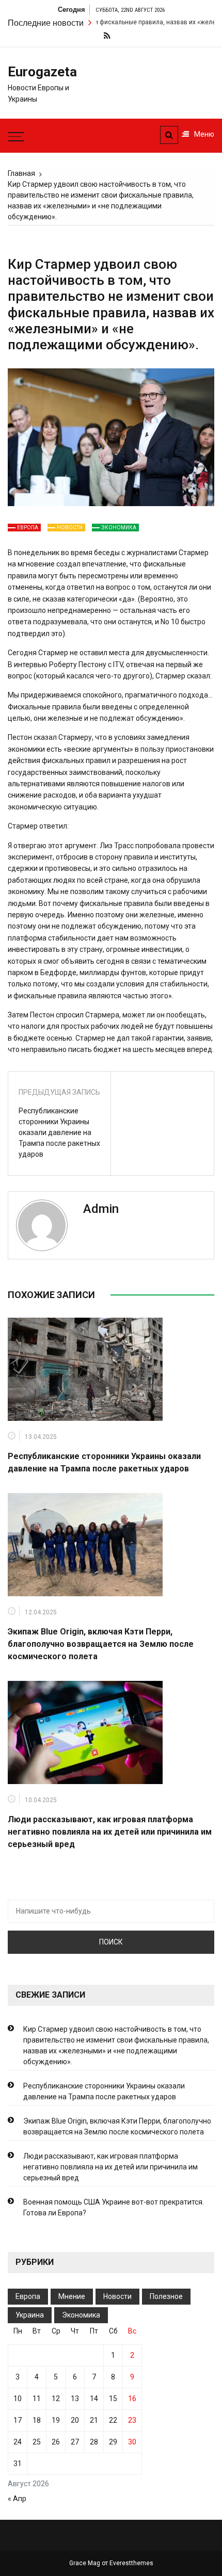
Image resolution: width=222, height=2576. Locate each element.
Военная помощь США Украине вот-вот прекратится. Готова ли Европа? (114, 2207)
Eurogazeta (42, 72)
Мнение (72, 2296)
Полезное (166, 2296)
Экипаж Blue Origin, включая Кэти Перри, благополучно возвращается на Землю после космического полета (101, 1644)
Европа (28, 528)
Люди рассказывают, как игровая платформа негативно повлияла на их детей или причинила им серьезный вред (110, 1832)
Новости (70, 528)
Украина (30, 2315)
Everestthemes (131, 2563)
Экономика (119, 528)
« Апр (17, 2499)
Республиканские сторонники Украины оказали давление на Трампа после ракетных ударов (59, 1132)
